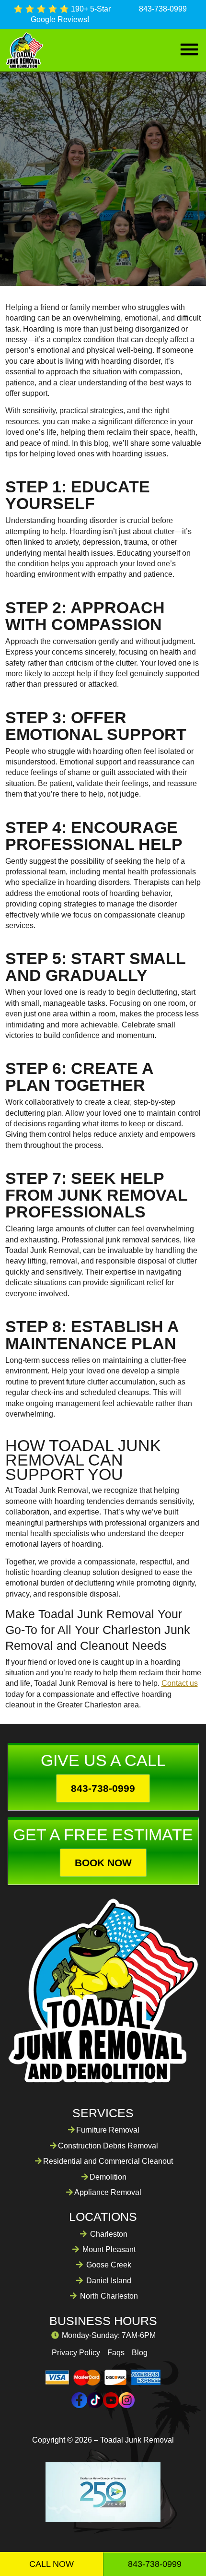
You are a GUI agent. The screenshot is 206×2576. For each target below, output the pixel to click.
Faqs (116, 2353)
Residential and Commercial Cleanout (108, 2161)
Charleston (109, 2234)
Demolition (108, 2177)
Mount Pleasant (109, 2249)
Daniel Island (109, 2281)
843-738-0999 (163, 9)
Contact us (180, 1683)
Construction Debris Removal (108, 2146)
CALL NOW (51, 2564)
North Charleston (109, 2296)
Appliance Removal (108, 2192)
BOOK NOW (103, 1863)
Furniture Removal (108, 2130)
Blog (140, 2353)
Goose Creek (109, 2265)
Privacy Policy (76, 2353)
